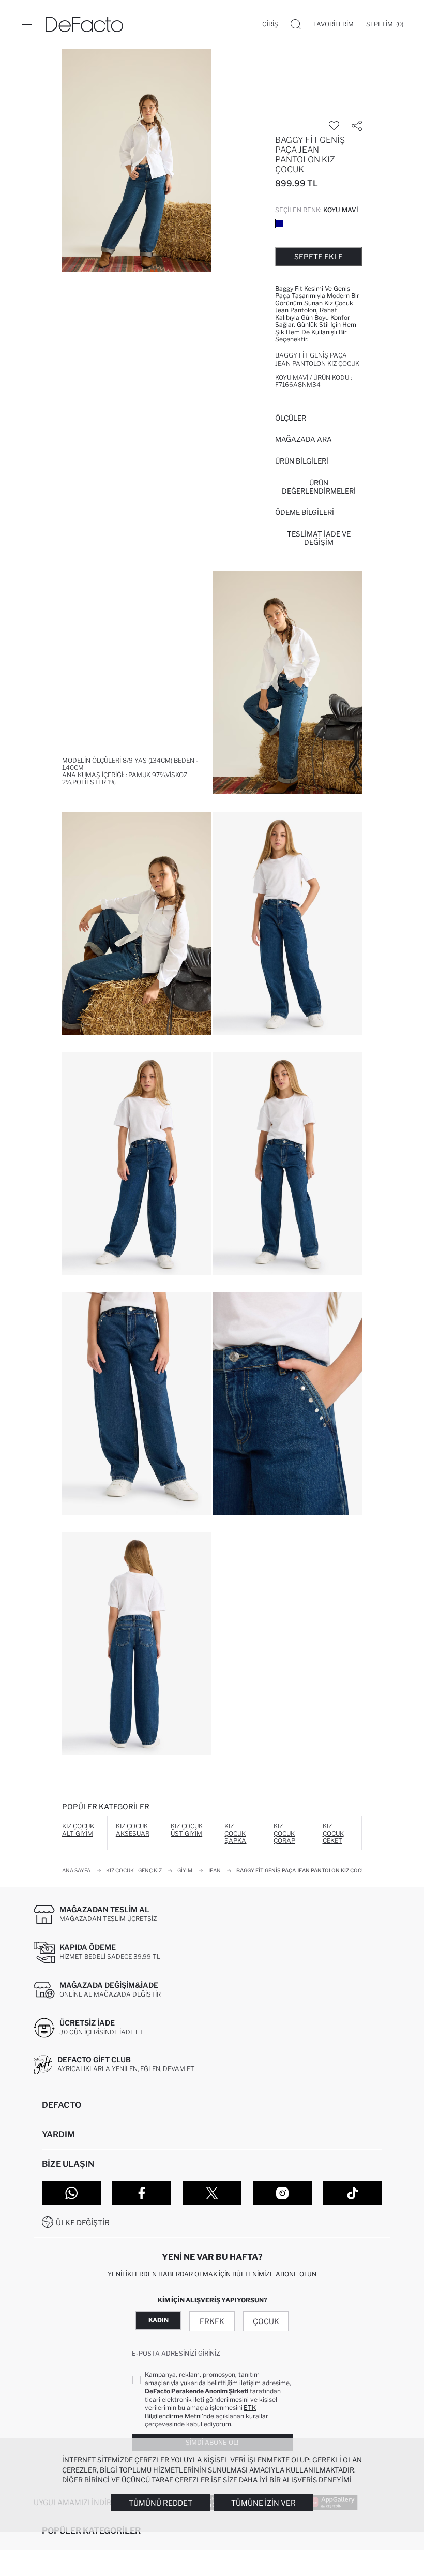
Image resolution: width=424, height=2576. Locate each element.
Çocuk (266, 2321)
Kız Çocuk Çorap (284, 1833)
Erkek (212, 2321)
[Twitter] (212, 2193)
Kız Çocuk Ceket (333, 1833)
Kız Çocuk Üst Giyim (187, 1830)
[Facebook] (142, 2193)
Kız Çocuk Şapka (235, 1833)
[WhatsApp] (72, 2193)
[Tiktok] (352, 2193)
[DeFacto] (84, 24)
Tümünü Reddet (161, 2503)
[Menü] (27, 24)
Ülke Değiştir (83, 2222)
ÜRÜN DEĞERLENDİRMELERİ (319, 487)
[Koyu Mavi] (280, 224)
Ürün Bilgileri (302, 461)
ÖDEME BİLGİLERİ (305, 512)
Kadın (158, 2320)
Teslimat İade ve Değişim (319, 538)
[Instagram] (283, 2193)
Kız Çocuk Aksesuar (133, 1830)
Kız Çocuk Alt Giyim (78, 1830)
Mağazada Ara (304, 439)
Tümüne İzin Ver (263, 2503)
